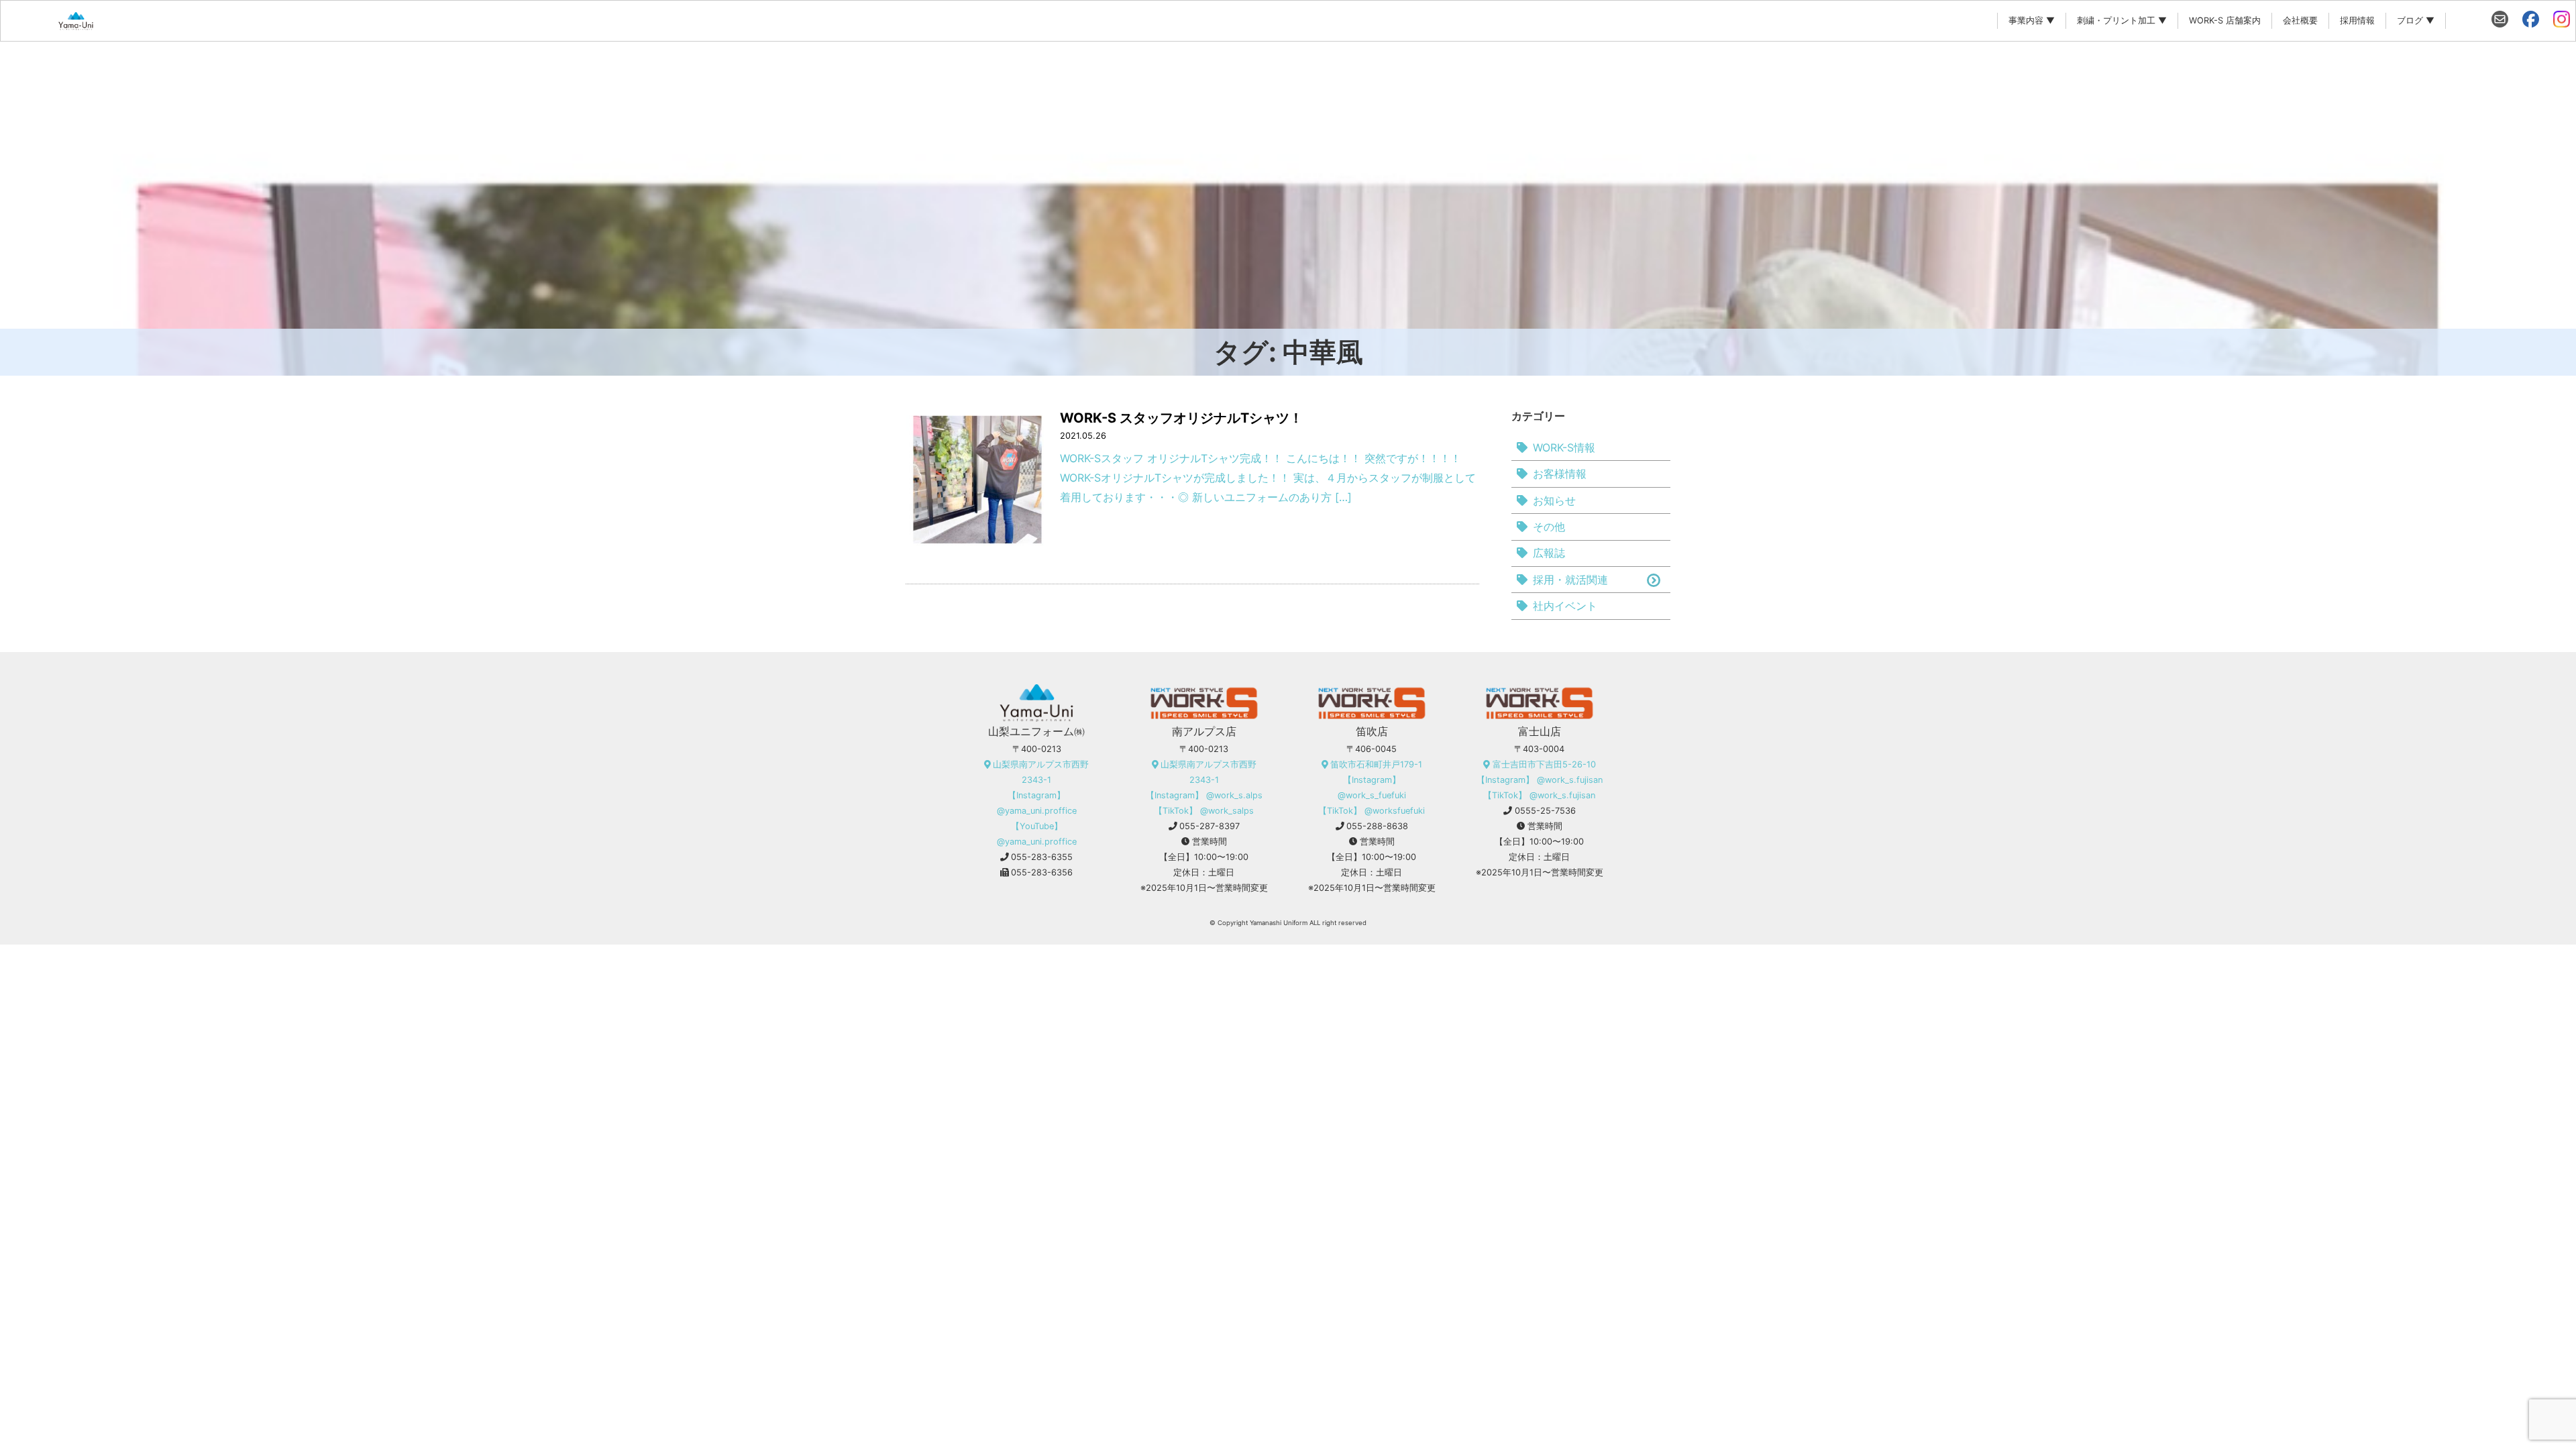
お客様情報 (1560, 474)
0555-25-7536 (1545, 811)
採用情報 (2357, 20)
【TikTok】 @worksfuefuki (1372, 811)
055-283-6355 (1042, 857)
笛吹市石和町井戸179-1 (1376, 764)
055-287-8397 (1210, 826)
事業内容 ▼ (2032, 20)
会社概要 (2300, 20)
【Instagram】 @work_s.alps (1204, 795)
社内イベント (1565, 606)
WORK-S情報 (1564, 447)
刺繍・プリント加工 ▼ (2122, 20)
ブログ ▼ (2416, 20)
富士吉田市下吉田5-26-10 (1544, 764)
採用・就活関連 (1570, 580)
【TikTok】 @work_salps (1204, 811)
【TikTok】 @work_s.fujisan (1539, 795)
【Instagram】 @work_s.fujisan (1540, 780)
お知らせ (1554, 500)
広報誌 (1549, 553)
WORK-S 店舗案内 (2225, 20)
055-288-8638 (1377, 826)
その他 (1549, 527)
